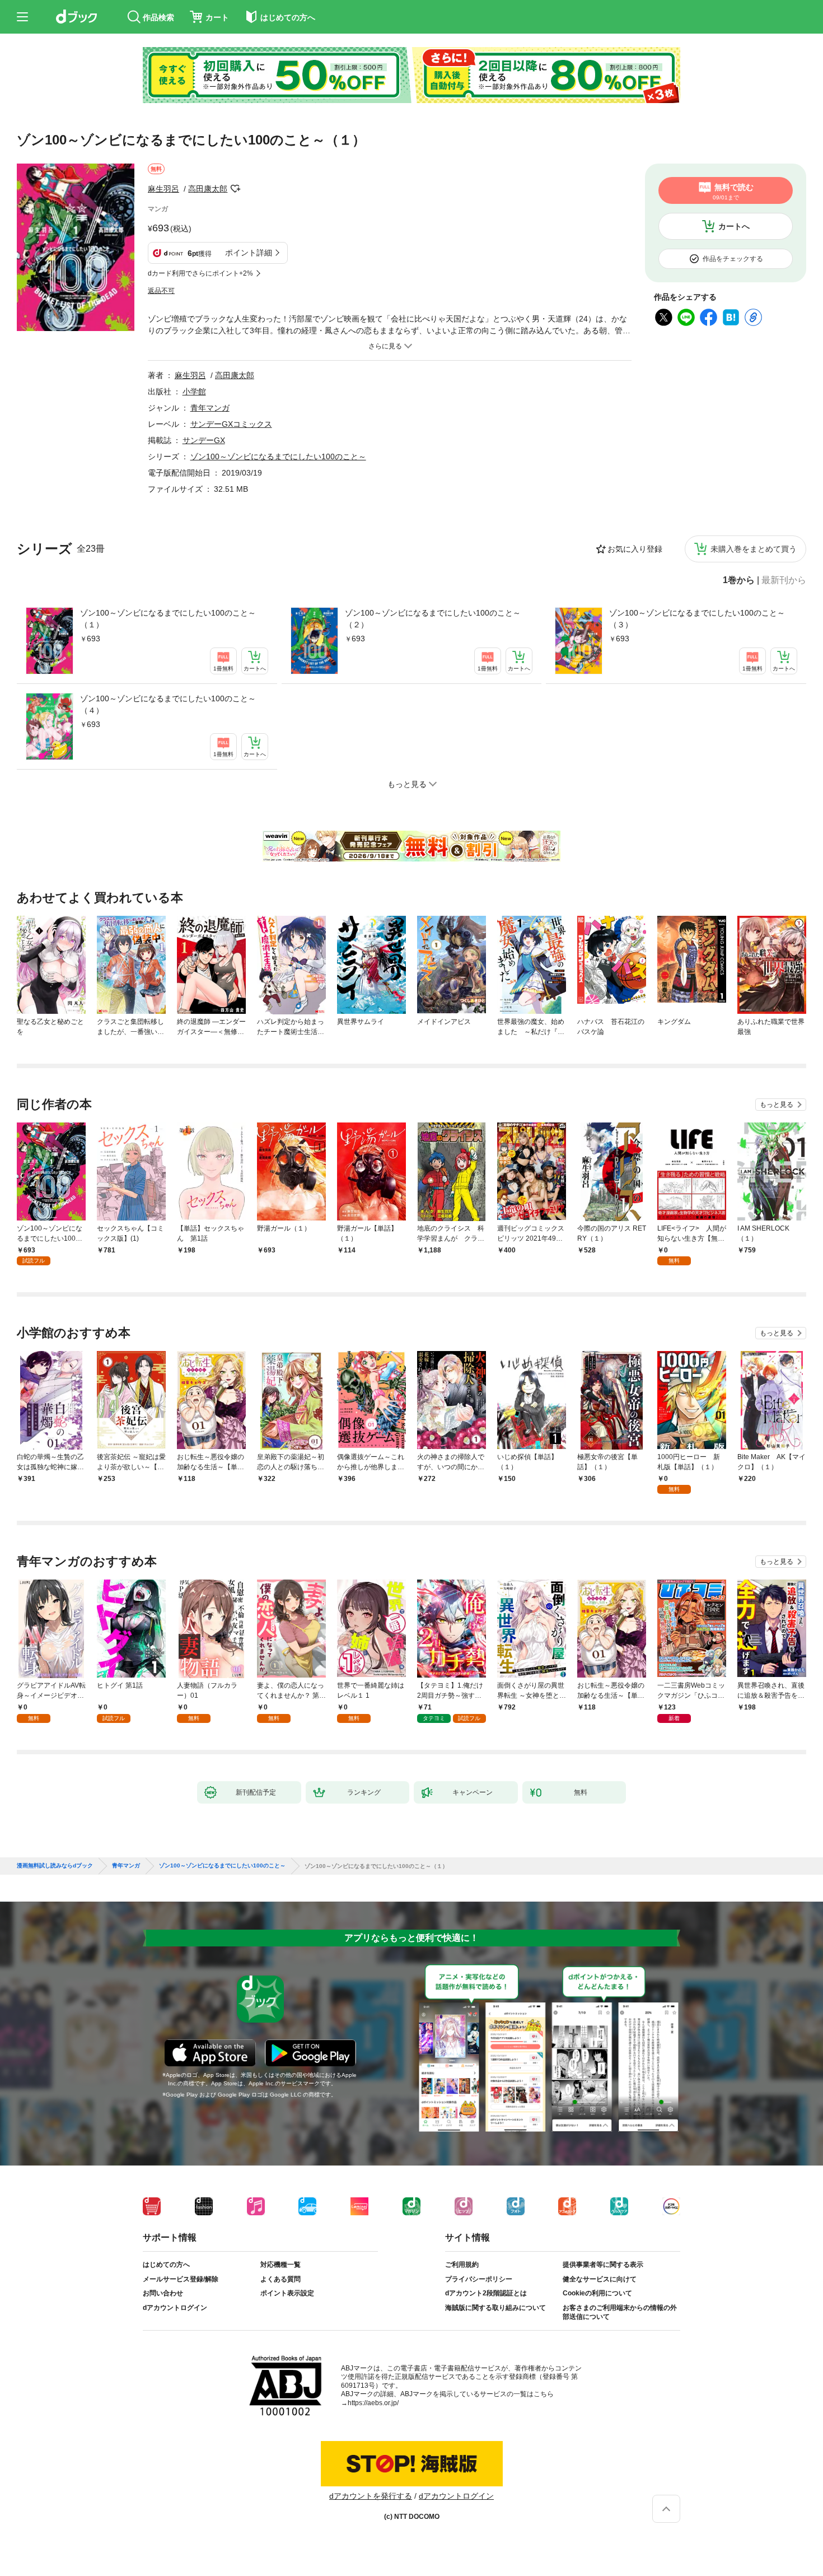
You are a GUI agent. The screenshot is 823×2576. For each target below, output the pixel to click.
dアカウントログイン (175, 2308)
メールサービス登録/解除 (181, 2279)
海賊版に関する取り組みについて (495, 2308)
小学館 (194, 392)
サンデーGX (204, 440)
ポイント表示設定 (287, 2293)
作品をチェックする (733, 259)
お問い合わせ (163, 2293)
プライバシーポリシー (479, 2279)
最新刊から (784, 580)
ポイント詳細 (249, 253)
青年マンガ (210, 408)
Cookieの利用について (597, 2293)
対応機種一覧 (280, 2265)
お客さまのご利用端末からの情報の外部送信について (620, 2312)
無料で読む (733, 192)
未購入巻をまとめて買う (754, 549)
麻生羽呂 (163, 189)
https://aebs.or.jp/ (373, 2403)
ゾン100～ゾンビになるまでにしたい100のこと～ (278, 456)
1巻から (739, 580)
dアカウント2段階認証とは (486, 2293)
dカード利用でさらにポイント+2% (200, 273)
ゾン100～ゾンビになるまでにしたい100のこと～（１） (168, 619)
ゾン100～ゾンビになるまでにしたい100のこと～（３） (697, 619)
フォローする (235, 189)
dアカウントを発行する (371, 2496)
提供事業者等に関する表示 (603, 2265)
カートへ (734, 226)
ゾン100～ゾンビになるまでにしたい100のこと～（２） (433, 619)
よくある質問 (280, 2279)
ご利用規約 (462, 2265)
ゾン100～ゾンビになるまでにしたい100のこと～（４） (168, 704)
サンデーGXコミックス (231, 424)
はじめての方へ (166, 2265)
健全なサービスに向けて (600, 2279)
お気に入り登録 (635, 549)
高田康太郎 (208, 189)
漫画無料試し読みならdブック (55, 1866)
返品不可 (161, 291)
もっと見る (777, 1105)
